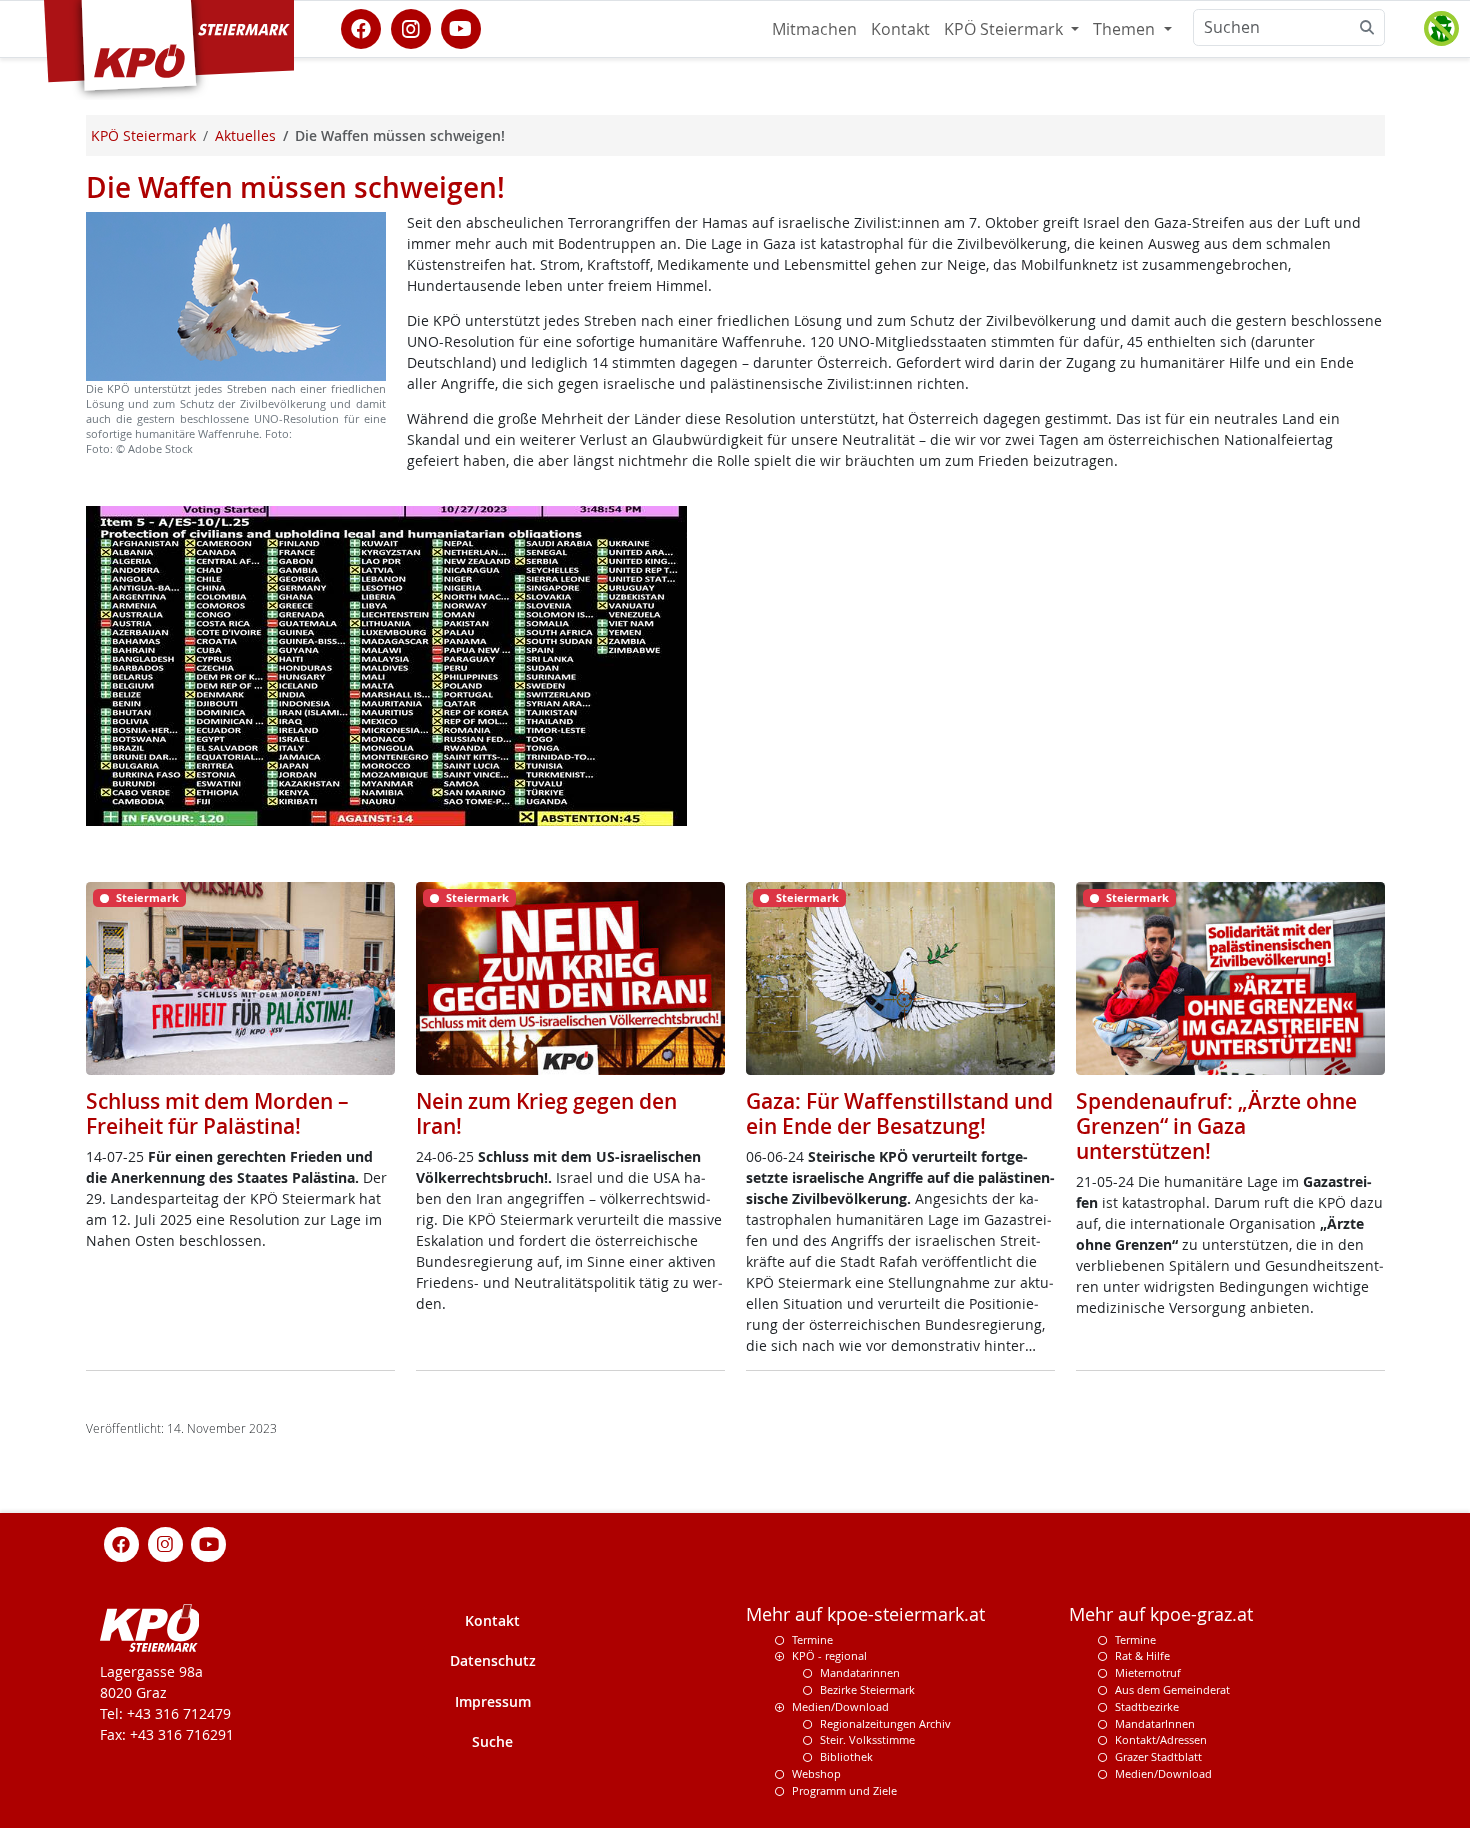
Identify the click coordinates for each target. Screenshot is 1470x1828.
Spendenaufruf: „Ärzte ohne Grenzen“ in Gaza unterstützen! (1216, 1126)
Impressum (493, 1701)
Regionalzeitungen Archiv (885, 1723)
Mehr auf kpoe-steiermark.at (865, 1614)
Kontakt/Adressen (1161, 1739)
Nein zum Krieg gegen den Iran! (546, 1113)
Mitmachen (814, 29)
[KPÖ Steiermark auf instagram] (411, 27)
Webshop (816, 1773)
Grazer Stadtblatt (1158, 1756)
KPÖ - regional (829, 1655)
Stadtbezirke (1147, 1706)
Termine (812, 1639)
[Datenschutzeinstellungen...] (1441, 29)
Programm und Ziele (844, 1790)
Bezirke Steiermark (867, 1689)
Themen (1126, 29)
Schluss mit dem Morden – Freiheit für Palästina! (217, 1113)
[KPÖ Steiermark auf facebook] (361, 27)
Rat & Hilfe (1142, 1655)
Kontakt (900, 29)
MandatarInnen (1155, 1723)
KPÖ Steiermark (1005, 29)
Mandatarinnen (860, 1672)
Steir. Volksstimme (867, 1739)
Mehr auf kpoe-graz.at (1161, 1614)
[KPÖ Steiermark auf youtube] (461, 27)
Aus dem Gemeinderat (1172, 1689)
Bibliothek (846, 1756)
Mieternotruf (1148, 1672)
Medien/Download (840, 1706)
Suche (492, 1741)
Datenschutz (493, 1660)
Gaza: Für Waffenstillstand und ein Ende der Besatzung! (899, 1113)
